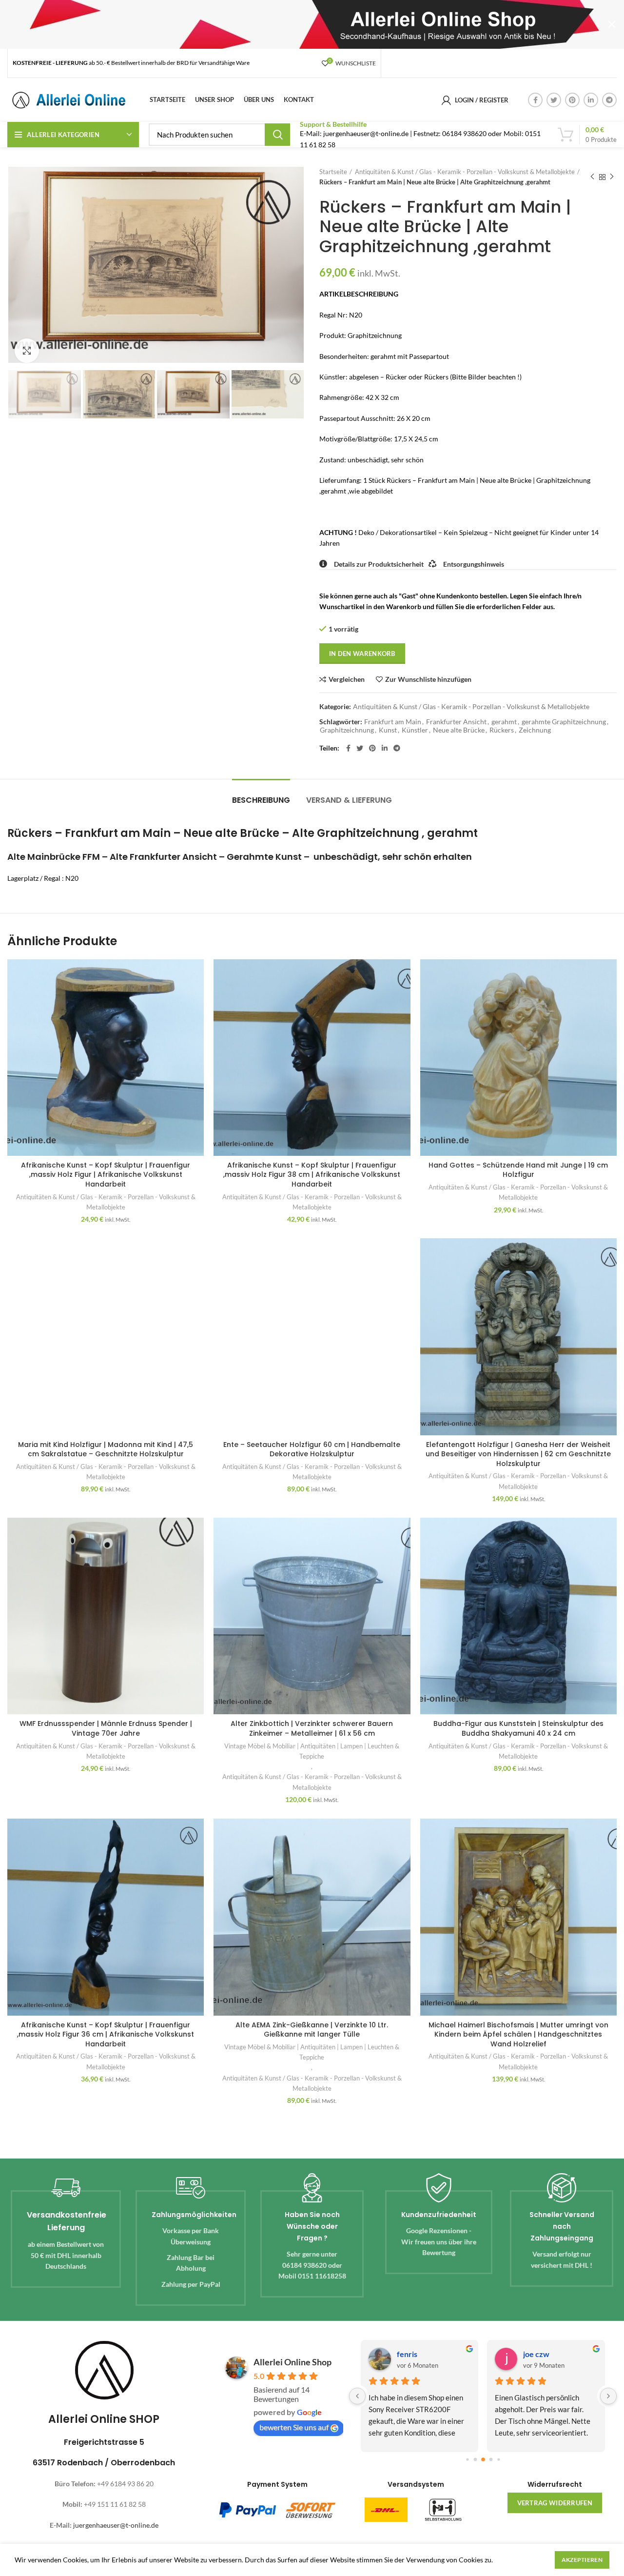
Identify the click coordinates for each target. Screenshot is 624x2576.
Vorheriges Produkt (592, 177)
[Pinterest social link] (572, 100)
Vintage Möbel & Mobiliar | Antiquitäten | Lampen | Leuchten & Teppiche (312, 1751)
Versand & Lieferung (349, 800)
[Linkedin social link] (591, 100)
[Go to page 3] (491, 2460)
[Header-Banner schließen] (612, 24)
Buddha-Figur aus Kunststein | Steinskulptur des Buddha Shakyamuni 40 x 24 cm (518, 1728)
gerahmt (504, 722)
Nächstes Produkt (612, 177)
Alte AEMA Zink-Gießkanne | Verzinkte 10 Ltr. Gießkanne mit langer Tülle (312, 2030)
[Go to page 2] (483, 2459)
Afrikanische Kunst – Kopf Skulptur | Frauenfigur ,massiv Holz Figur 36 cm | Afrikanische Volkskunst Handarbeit (106, 2034)
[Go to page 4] (498, 2460)
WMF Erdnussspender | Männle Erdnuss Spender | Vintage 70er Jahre (106, 1728)
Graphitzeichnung (347, 730)
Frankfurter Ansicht (456, 722)
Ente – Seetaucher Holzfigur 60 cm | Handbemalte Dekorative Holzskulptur (312, 1449)
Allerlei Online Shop (292, 2362)
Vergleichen (347, 679)
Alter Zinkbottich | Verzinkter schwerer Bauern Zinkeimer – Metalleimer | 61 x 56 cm (312, 1728)
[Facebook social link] (535, 100)
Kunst (388, 730)
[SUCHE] (277, 135)
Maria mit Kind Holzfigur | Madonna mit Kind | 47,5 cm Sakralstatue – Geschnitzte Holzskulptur (106, 1449)
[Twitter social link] (554, 100)
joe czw (536, 2354)
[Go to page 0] (467, 2460)
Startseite (333, 172)
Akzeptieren (582, 2560)
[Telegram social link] (609, 100)
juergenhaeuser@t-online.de (116, 2525)
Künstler (415, 730)
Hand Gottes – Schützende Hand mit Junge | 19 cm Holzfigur (518, 1170)
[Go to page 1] (475, 2460)
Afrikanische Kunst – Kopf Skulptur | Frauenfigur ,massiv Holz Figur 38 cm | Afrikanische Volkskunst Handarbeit (312, 1175)
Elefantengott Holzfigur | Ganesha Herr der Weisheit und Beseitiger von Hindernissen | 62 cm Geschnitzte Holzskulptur (518, 1454)
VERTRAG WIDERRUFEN (555, 2503)
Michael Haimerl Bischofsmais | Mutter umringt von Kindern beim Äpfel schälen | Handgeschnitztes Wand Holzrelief (518, 2034)
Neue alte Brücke (459, 730)
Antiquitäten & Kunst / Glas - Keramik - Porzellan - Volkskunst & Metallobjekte (465, 172)
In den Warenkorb (362, 654)
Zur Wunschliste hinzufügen (428, 679)
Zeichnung (535, 730)
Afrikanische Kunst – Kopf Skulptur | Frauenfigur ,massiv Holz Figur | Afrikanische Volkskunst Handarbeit (106, 1175)
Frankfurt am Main (393, 722)
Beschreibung (261, 800)
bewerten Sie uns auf (294, 2427)
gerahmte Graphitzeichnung (564, 722)
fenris (407, 2354)
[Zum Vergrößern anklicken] (27, 351)
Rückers (502, 730)
